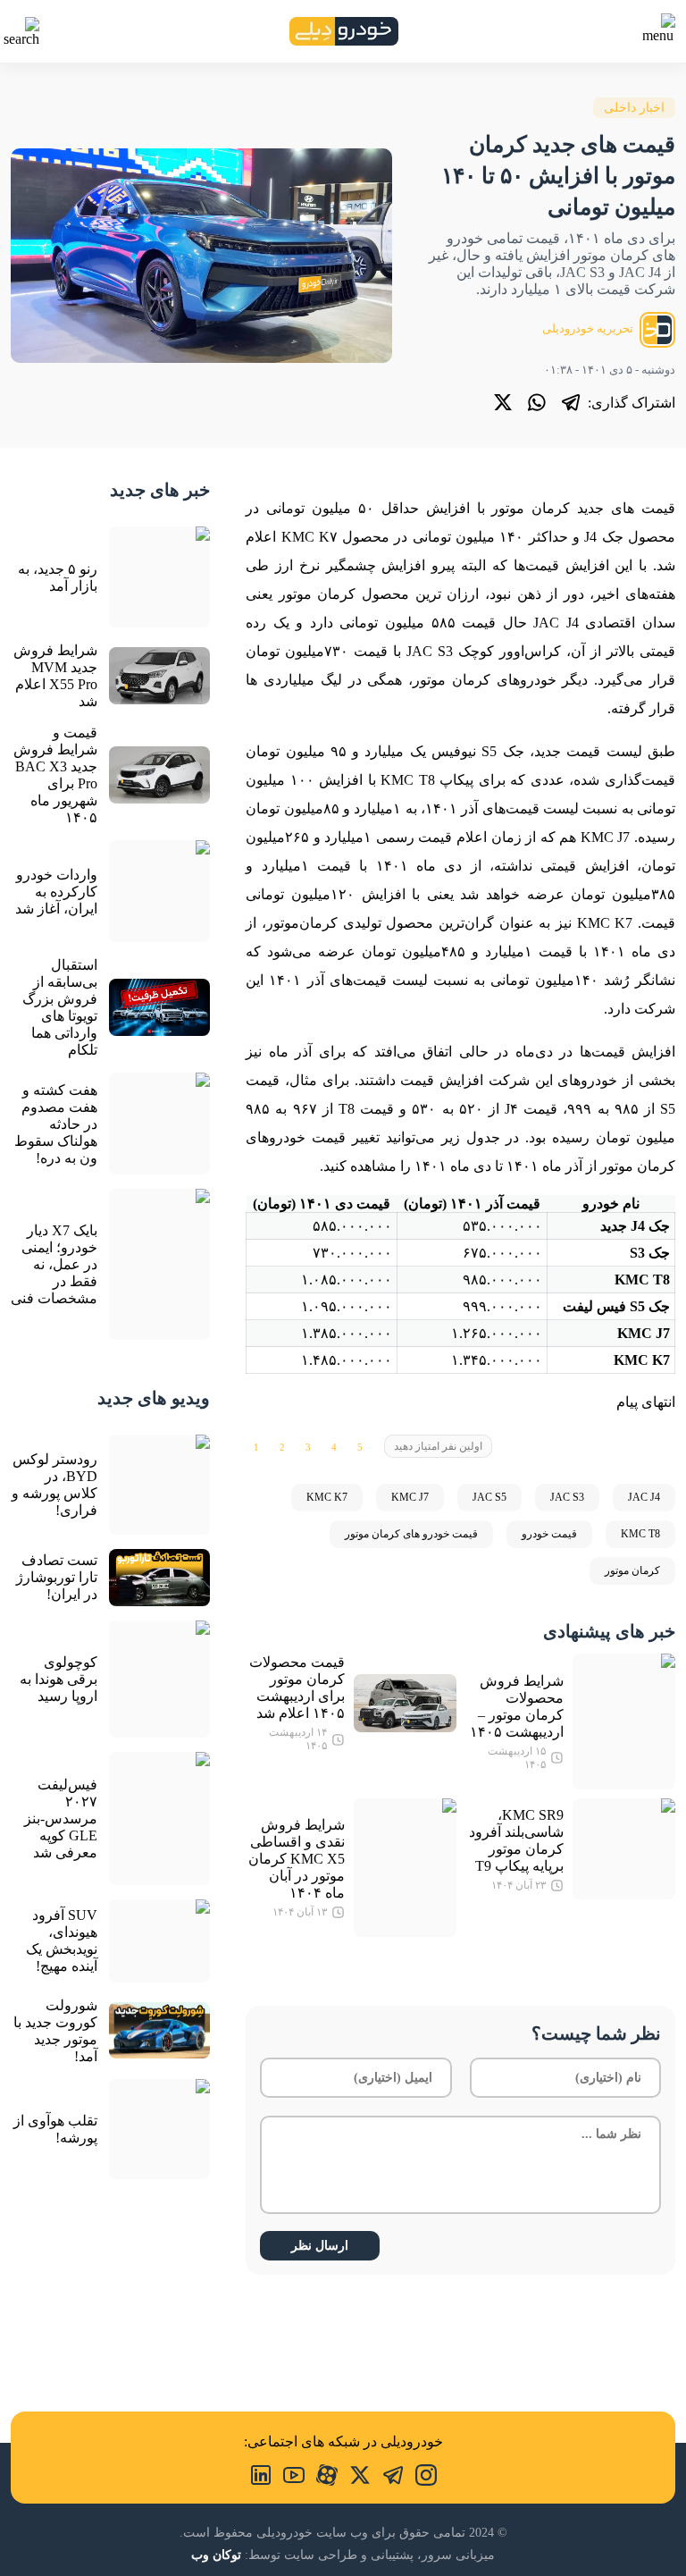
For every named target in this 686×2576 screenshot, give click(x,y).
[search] (21, 32)
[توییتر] (503, 402)
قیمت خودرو (549, 1534)
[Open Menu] (657, 29)
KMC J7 (410, 1497)
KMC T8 (640, 1534)
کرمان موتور (632, 1570)
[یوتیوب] (288, 2473)
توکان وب (216, 2555)
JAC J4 (644, 1497)
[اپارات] (321, 2473)
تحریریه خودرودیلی (589, 328)
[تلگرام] (571, 402)
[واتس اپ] (537, 402)
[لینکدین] (261, 2473)
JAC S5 (489, 1497)
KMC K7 (327, 1497)
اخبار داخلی (634, 108)
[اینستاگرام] (420, 2473)
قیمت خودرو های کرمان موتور (411, 1534)
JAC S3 (567, 1497)
